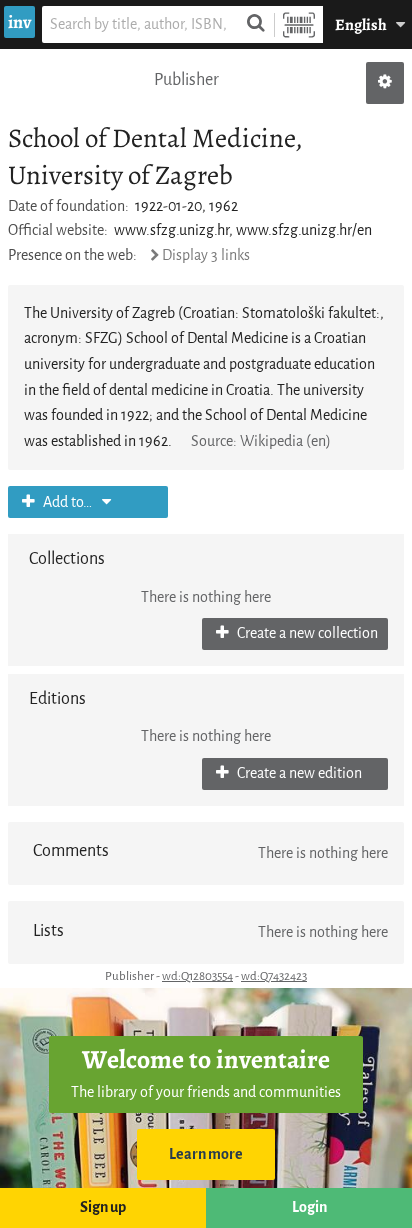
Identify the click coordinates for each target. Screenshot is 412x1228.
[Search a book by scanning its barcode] (299, 24)
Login (309, 1207)
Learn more (206, 1154)
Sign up (103, 1207)
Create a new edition (298, 773)
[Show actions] (385, 83)
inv (19, 22)
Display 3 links (206, 255)
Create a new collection (306, 633)
